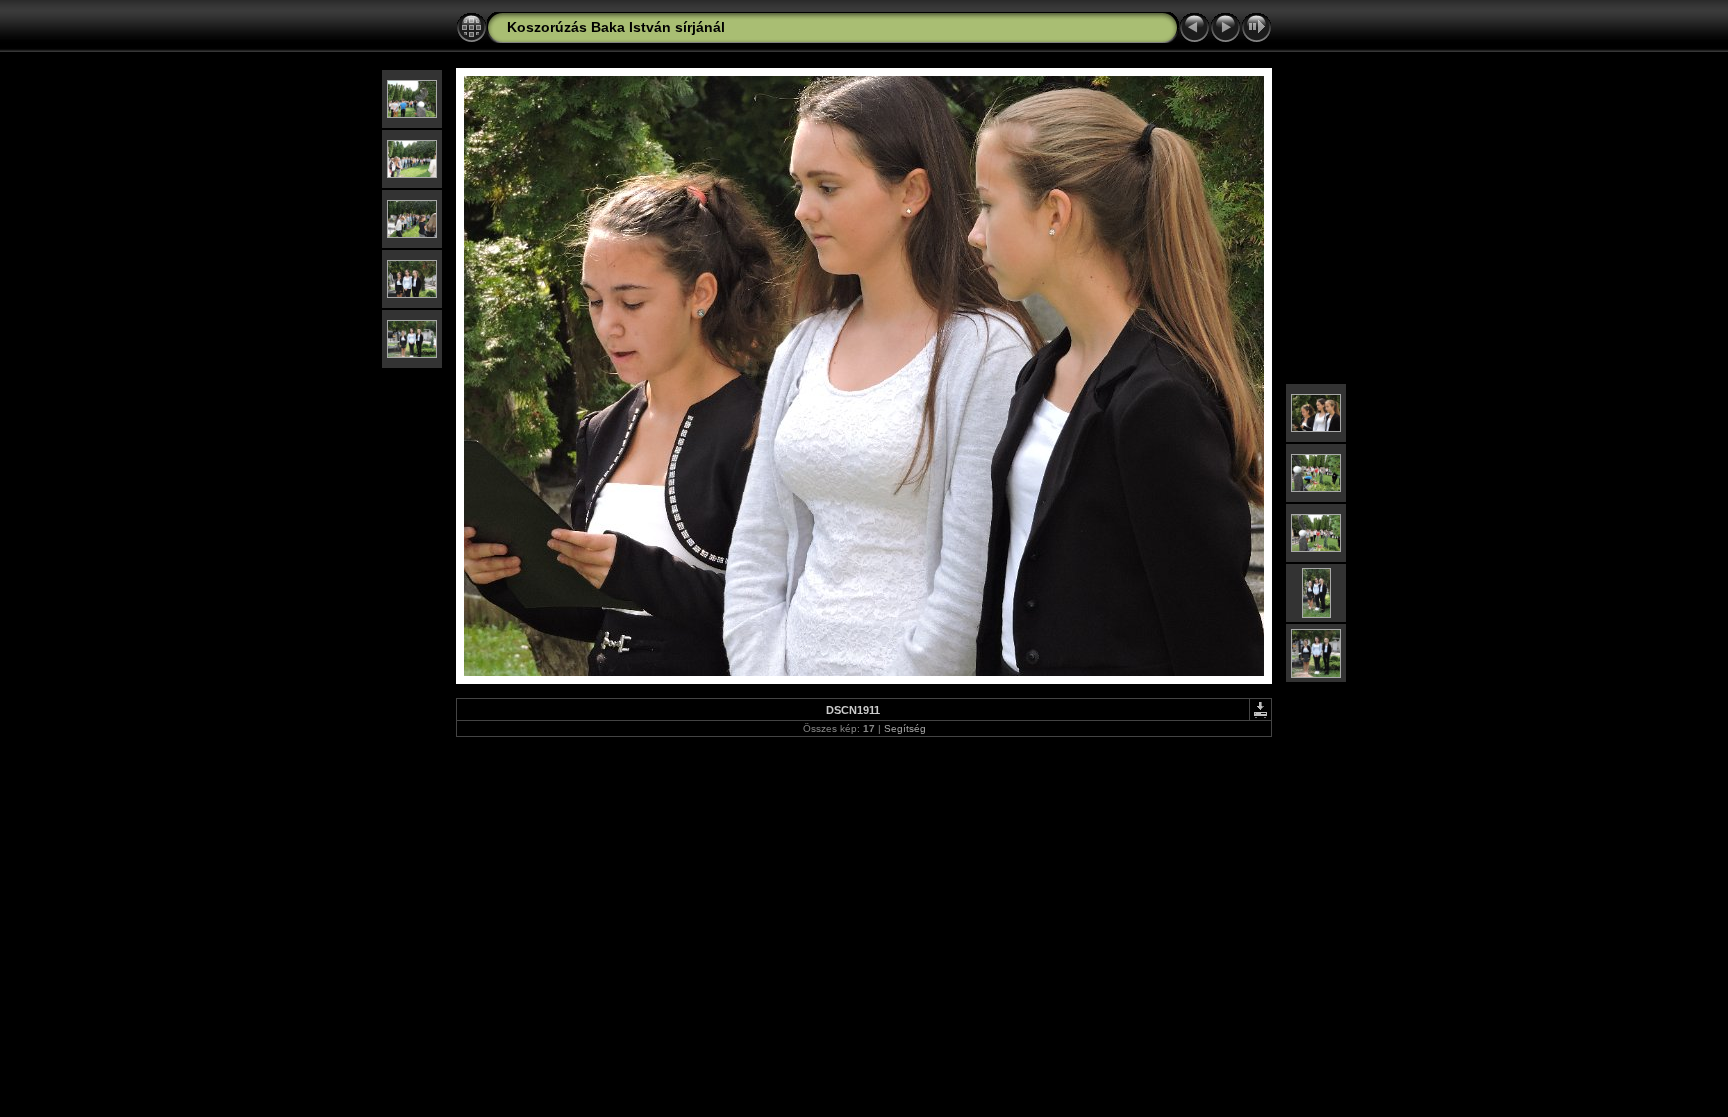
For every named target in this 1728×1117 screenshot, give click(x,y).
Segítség (905, 728)
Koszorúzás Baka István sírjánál (616, 27)
